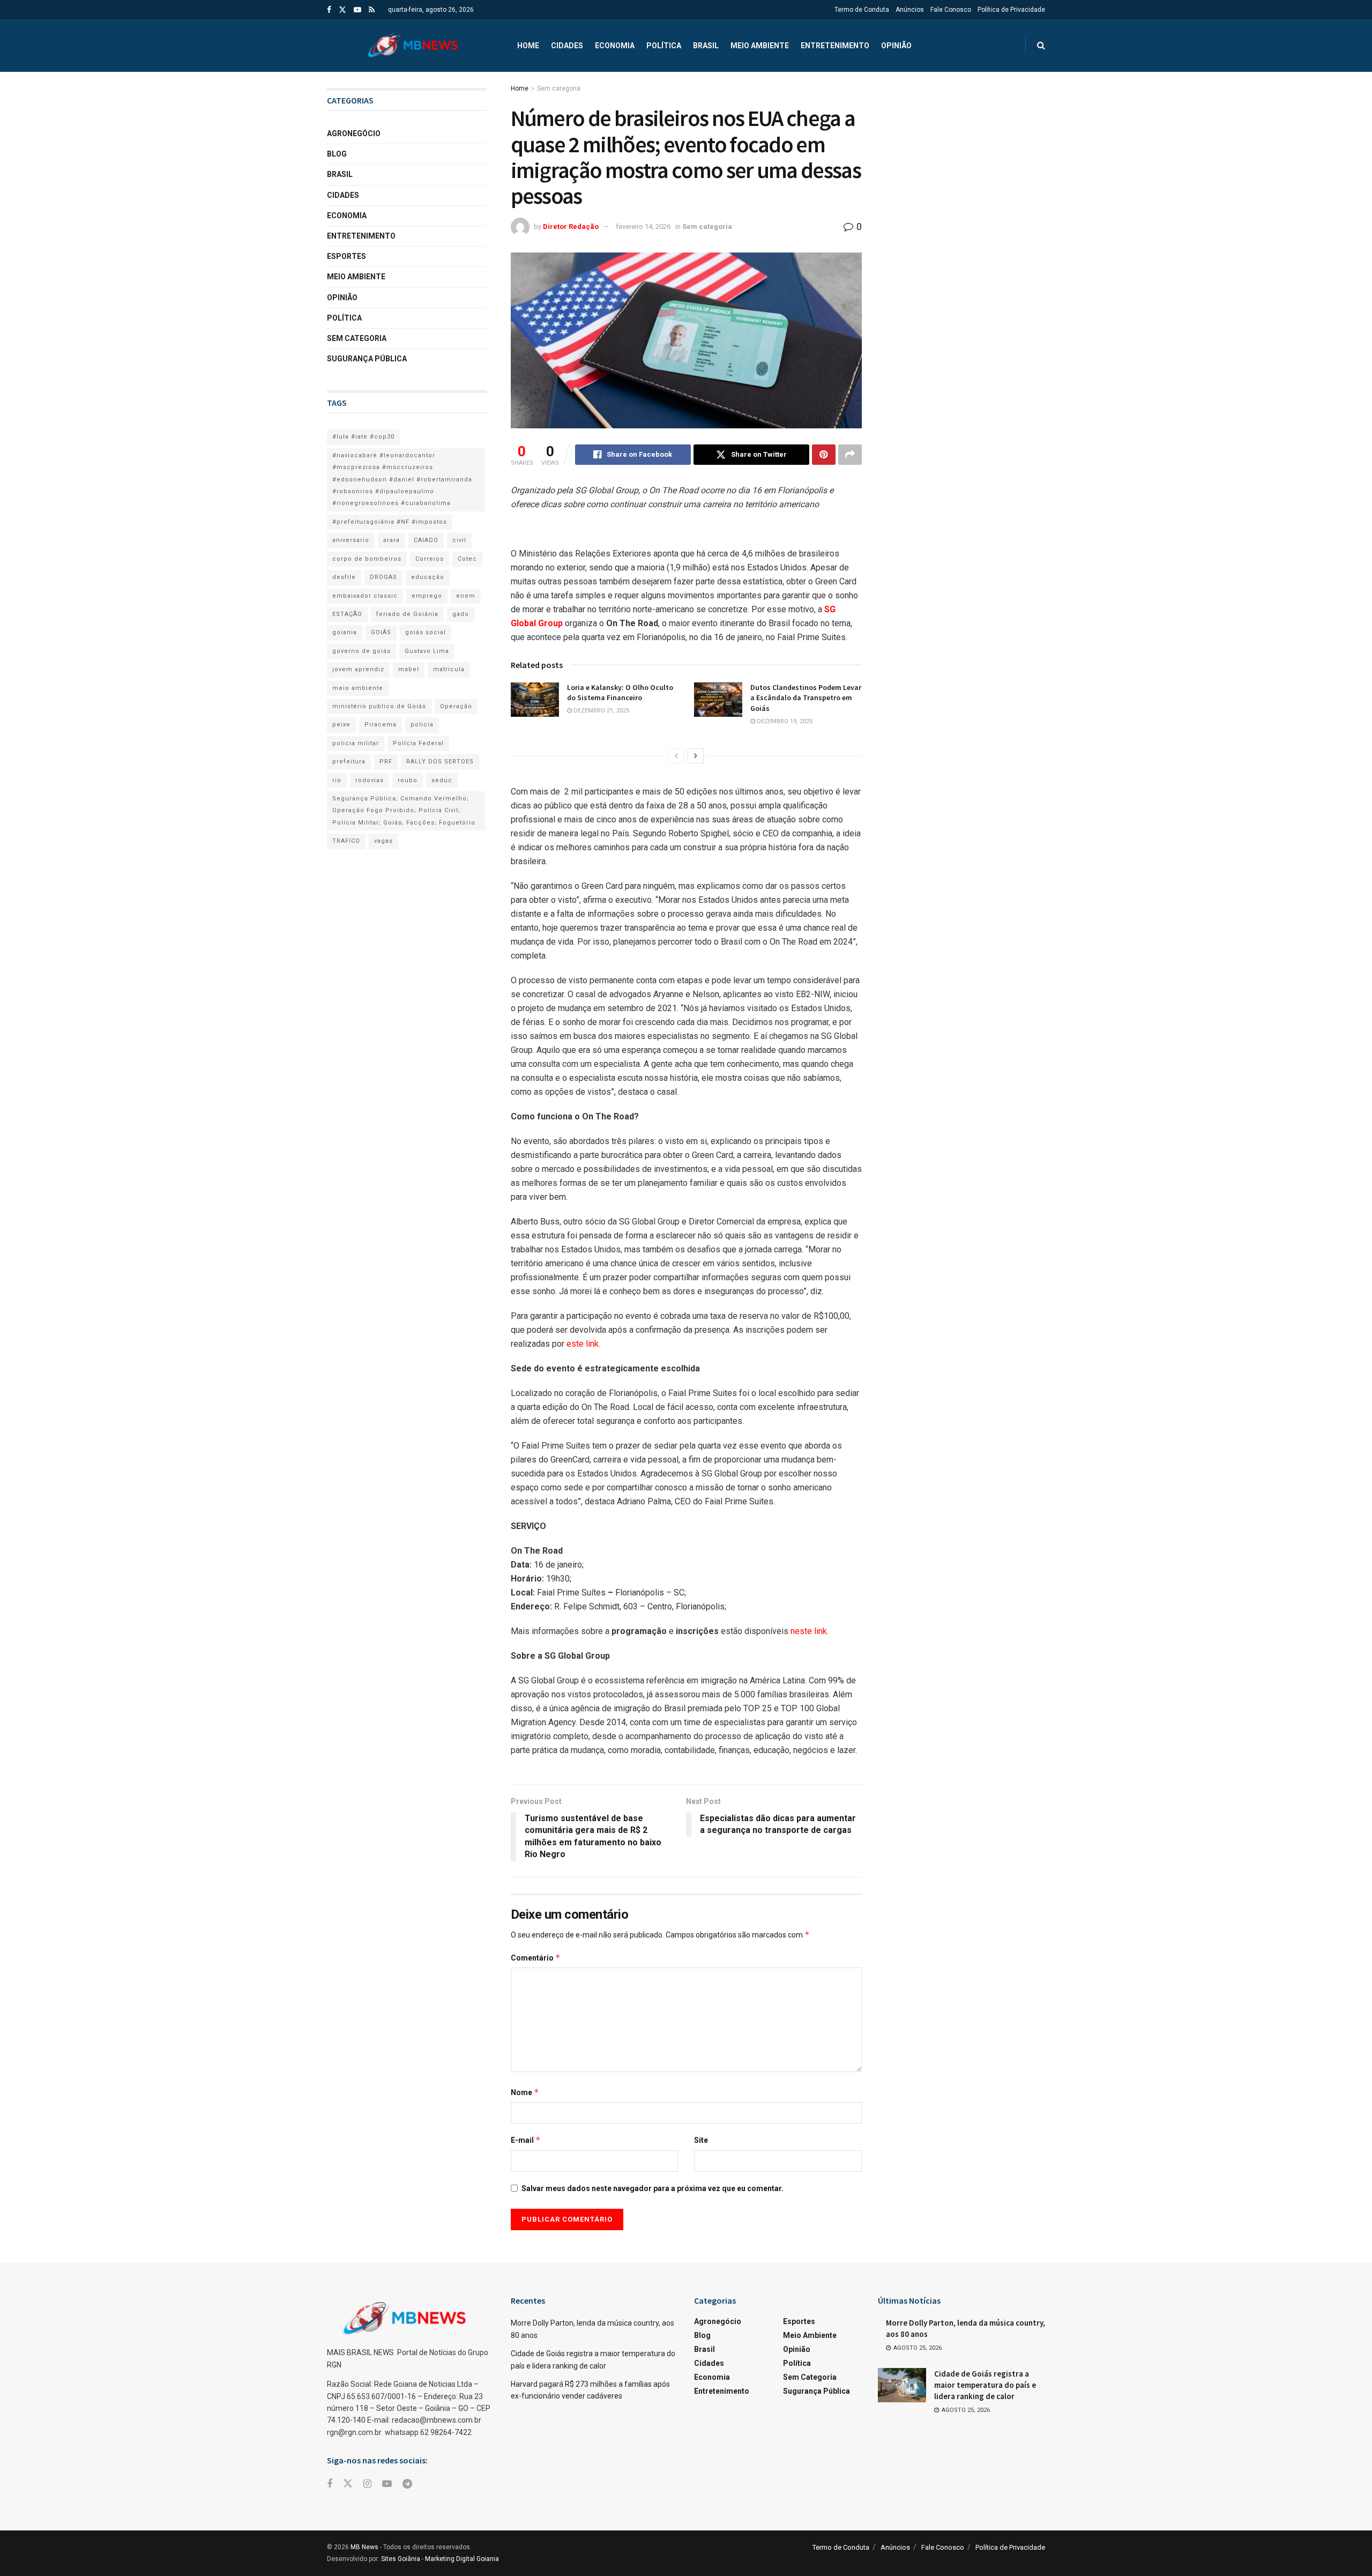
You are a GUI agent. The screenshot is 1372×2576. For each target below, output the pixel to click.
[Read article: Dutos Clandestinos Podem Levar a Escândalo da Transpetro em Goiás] (718, 700)
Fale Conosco (951, 10)
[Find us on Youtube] (357, 10)
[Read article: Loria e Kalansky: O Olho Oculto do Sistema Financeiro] (535, 700)
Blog (337, 154)
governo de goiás (361, 651)
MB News (364, 2547)
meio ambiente (358, 688)
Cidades (567, 46)
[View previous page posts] (676, 756)
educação (428, 577)
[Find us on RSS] (372, 10)
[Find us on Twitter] (342, 10)
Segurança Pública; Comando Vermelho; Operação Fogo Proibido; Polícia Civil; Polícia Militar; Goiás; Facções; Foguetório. (405, 811)
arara (392, 540)
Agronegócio (354, 133)
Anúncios (910, 10)
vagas (383, 841)
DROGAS (383, 577)
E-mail (526, 2140)
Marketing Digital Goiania (462, 2559)
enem (466, 596)
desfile (344, 577)
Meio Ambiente (760, 46)
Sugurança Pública (367, 359)
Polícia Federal (418, 743)
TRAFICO (346, 841)
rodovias (370, 780)
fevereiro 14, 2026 (643, 227)
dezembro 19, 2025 (784, 721)
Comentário (536, 1958)
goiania (345, 632)
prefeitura (349, 762)
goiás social (426, 632)
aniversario (351, 540)
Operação (456, 706)
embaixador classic (365, 596)
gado (461, 614)
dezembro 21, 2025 (601, 711)
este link (581, 1344)
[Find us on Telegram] (407, 2484)
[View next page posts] (696, 756)
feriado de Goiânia (407, 614)
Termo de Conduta (862, 10)
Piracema (381, 725)
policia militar (356, 743)
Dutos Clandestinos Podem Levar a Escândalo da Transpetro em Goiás (806, 698)
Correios (430, 559)
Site (701, 2140)
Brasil (706, 46)
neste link (809, 1631)
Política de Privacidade (1011, 10)
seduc (442, 780)
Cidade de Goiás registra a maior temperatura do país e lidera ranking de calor (985, 2385)
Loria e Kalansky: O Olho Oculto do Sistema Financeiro (620, 693)
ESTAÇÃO (347, 614)
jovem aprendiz (358, 669)
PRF (386, 762)
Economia (615, 46)
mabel (409, 669)
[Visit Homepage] (413, 46)
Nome (525, 2092)
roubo (408, 780)
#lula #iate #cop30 (363, 437)
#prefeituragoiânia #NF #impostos (390, 522)
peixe (341, 725)
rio (337, 780)
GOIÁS (381, 632)
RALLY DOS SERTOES (440, 762)
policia (422, 725)
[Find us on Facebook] (329, 10)
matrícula (449, 669)
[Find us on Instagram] (367, 2484)
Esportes (346, 256)
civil (459, 540)
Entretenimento (835, 46)
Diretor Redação (571, 227)
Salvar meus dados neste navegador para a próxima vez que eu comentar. (653, 2188)
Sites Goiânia (401, 2559)
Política (664, 46)
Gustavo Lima (427, 651)
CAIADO (426, 540)
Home (528, 46)
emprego (427, 596)
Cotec (467, 559)
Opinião (896, 46)
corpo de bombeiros (367, 559)
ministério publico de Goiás (379, 706)
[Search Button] (1041, 46)
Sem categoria (559, 88)
